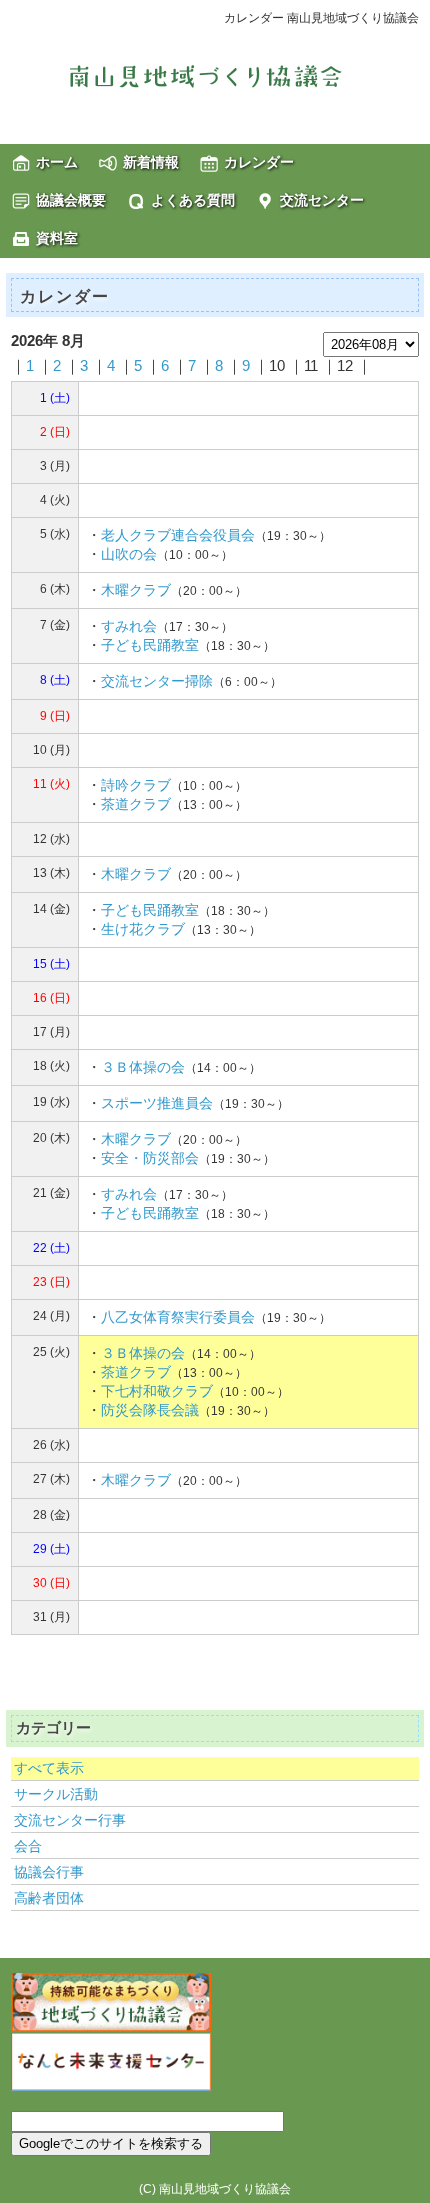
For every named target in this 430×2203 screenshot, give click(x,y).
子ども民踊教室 (150, 645)
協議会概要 (71, 200)
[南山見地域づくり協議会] (215, 76)
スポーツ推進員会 (157, 1103)
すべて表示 (49, 1768)
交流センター (322, 200)
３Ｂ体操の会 (143, 1067)
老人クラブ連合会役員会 (178, 535)
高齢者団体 (49, 1898)
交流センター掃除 (157, 681)
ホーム (57, 162)
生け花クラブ (143, 929)
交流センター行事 (70, 1820)
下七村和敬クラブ (157, 1391)
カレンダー (259, 162)
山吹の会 (129, 554)
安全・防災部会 (150, 1158)
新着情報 (151, 162)
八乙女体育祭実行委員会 (178, 1317)
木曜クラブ (136, 590)
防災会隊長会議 (150, 1410)
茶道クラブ (136, 804)
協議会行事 (49, 1872)
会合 (28, 1846)
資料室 (57, 238)
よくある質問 (193, 200)
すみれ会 (129, 626)
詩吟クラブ (136, 785)
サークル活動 (56, 1794)
